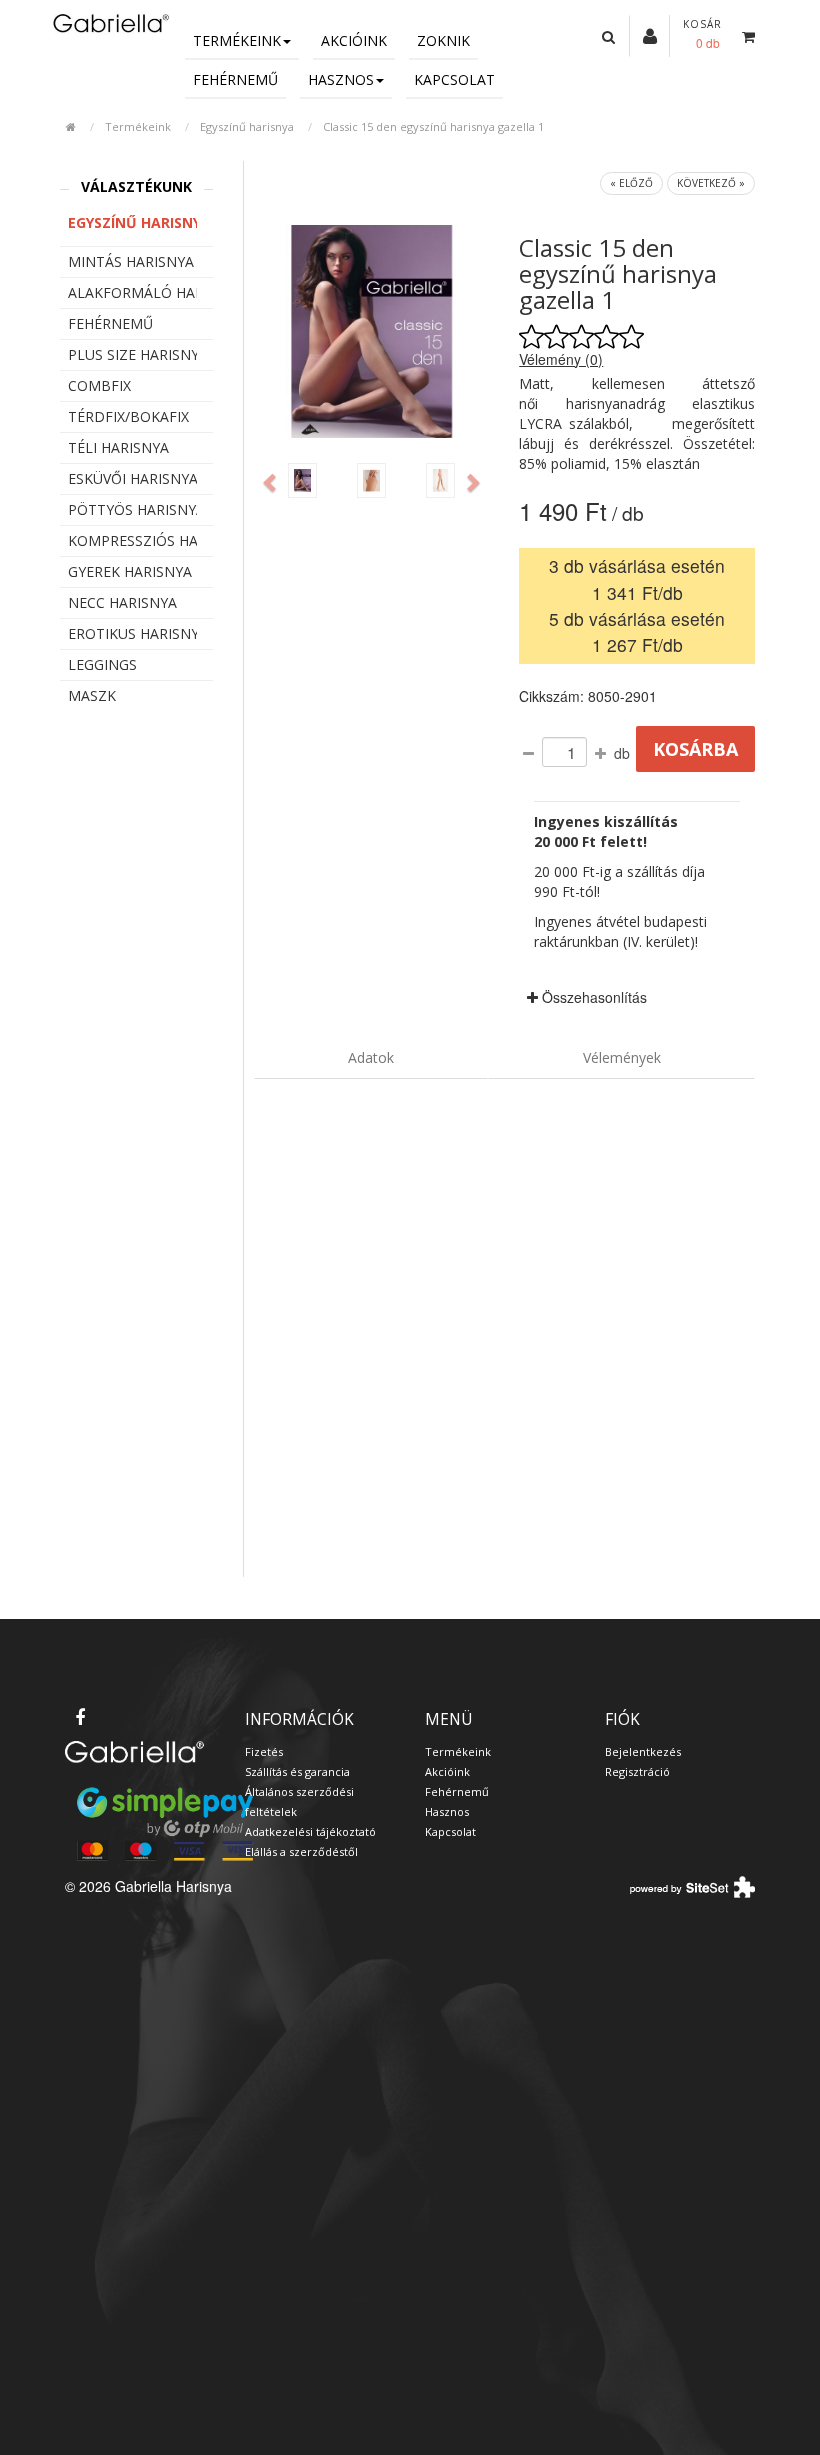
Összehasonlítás (592, 997)
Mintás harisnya (131, 261)
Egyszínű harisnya (247, 126)
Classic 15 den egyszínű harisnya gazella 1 (433, 126)
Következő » (711, 183)
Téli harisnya (118, 447)
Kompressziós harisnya (132, 540)
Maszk (92, 695)
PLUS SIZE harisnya (132, 354)
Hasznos (341, 79)
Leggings (102, 664)
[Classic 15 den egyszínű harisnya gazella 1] (302, 480)
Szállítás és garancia (297, 1771)
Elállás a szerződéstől (301, 1851)
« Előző (631, 183)
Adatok (371, 1057)
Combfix (99, 385)
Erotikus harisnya (132, 633)
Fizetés (264, 1751)
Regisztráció (637, 1771)
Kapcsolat (454, 79)
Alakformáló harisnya (132, 292)
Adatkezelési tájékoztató (310, 1831)
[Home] (110, 22)
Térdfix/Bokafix (128, 416)
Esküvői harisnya (132, 478)
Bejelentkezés (643, 1751)
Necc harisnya (122, 602)
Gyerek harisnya (130, 571)
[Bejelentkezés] (650, 35)
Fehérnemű (235, 79)
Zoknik (443, 40)
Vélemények (622, 1057)
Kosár (702, 24)
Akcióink (354, 40)
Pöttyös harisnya (132, 509)
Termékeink (237, 40)
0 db (708, 42)
